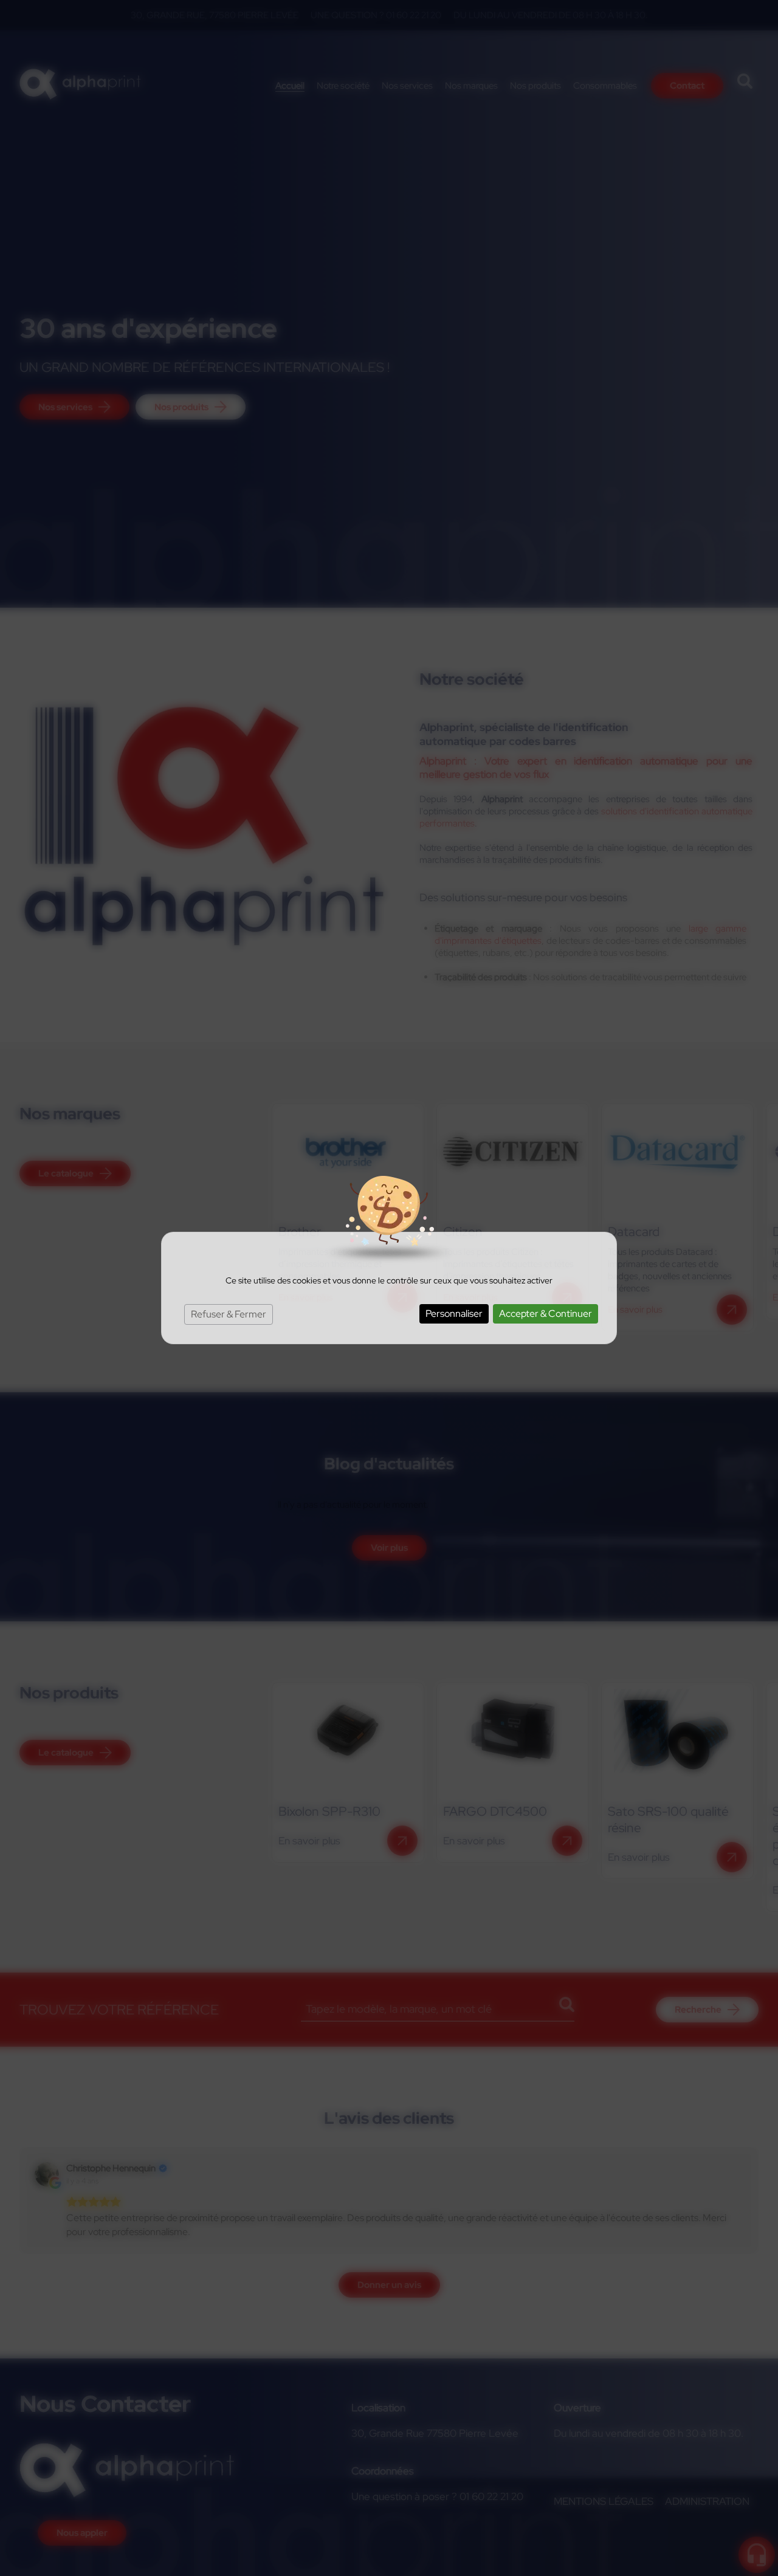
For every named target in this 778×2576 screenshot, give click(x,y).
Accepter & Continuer (546, 1314)
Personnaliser (454, 1314)
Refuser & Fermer (229, 1314)
